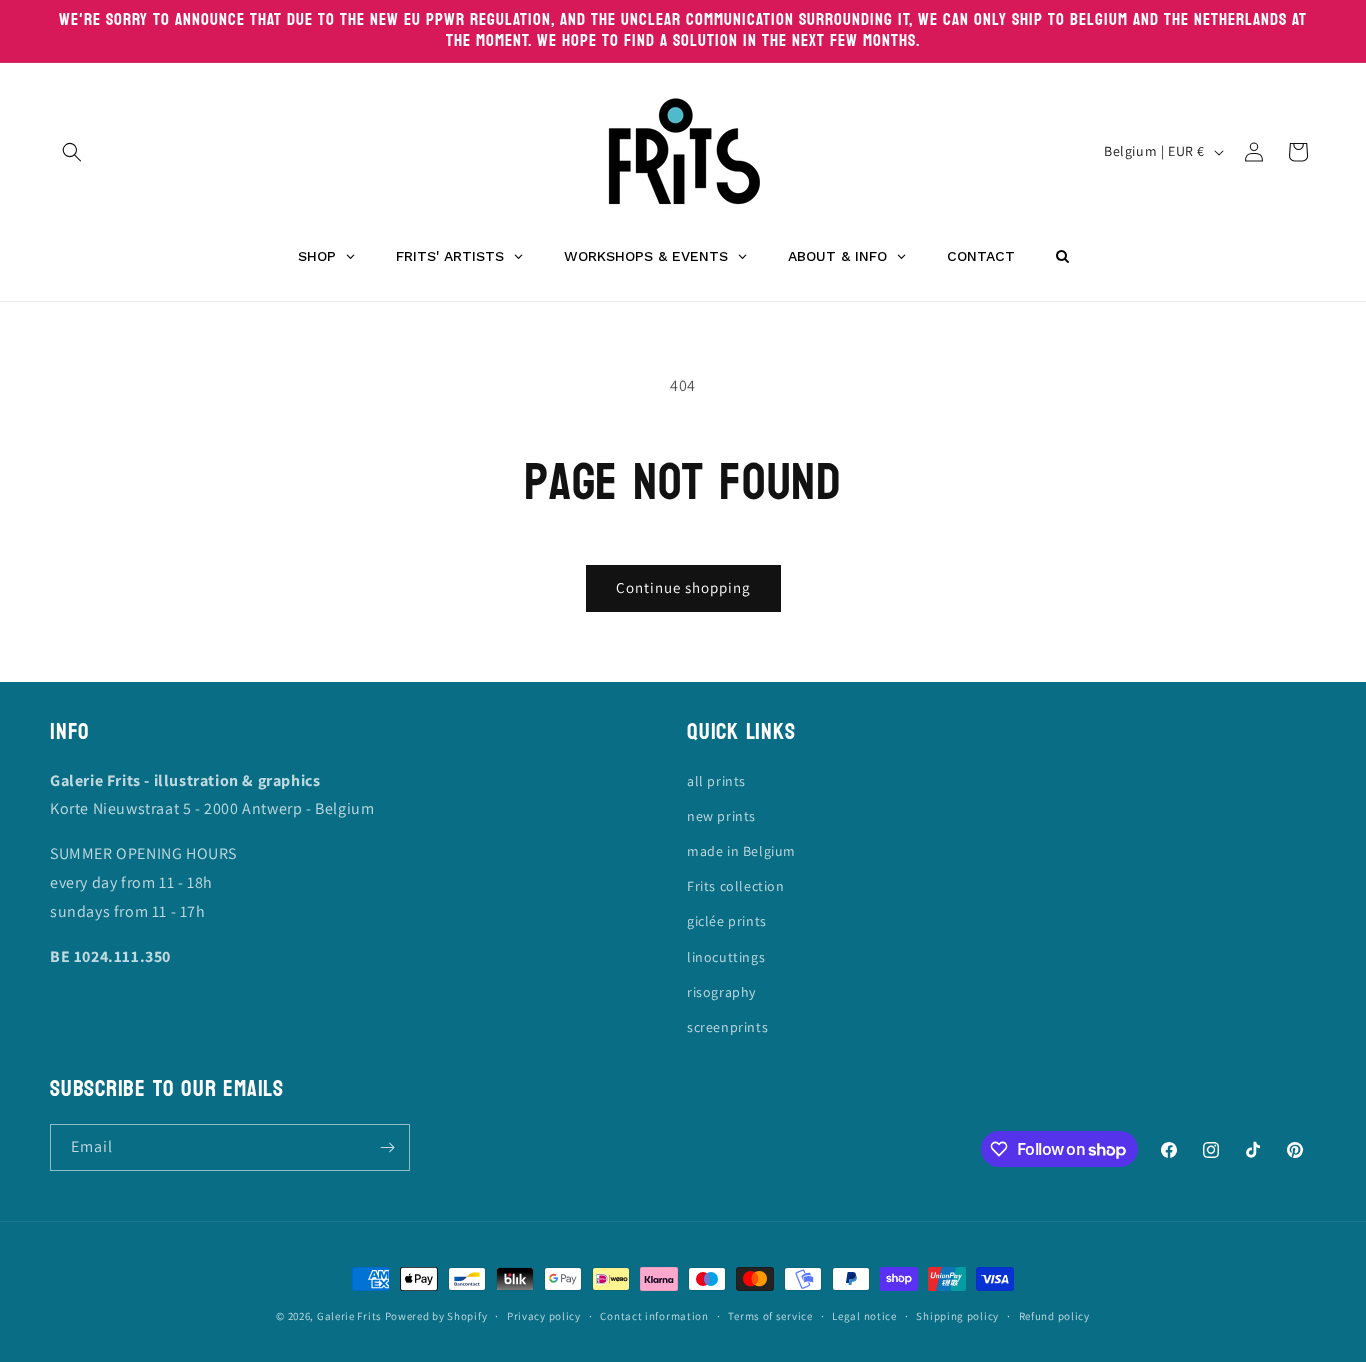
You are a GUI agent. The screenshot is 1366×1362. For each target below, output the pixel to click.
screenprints (727, 1027)
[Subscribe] (387, 1147)
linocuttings (726, 957)
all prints (716, 781)
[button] (72, 152)
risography (721, 992)
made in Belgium (741, 851)
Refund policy (1054, 1316)
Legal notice (864, 1316)
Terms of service (770, 1316)
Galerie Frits (349, 1316)
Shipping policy (957, 1316)
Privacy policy (544, 1316)
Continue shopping (683, 587)
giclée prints (727, 921)
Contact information (654, 1316)
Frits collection (736, 886)
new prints (721, 816)
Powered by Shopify (436, 1316)
